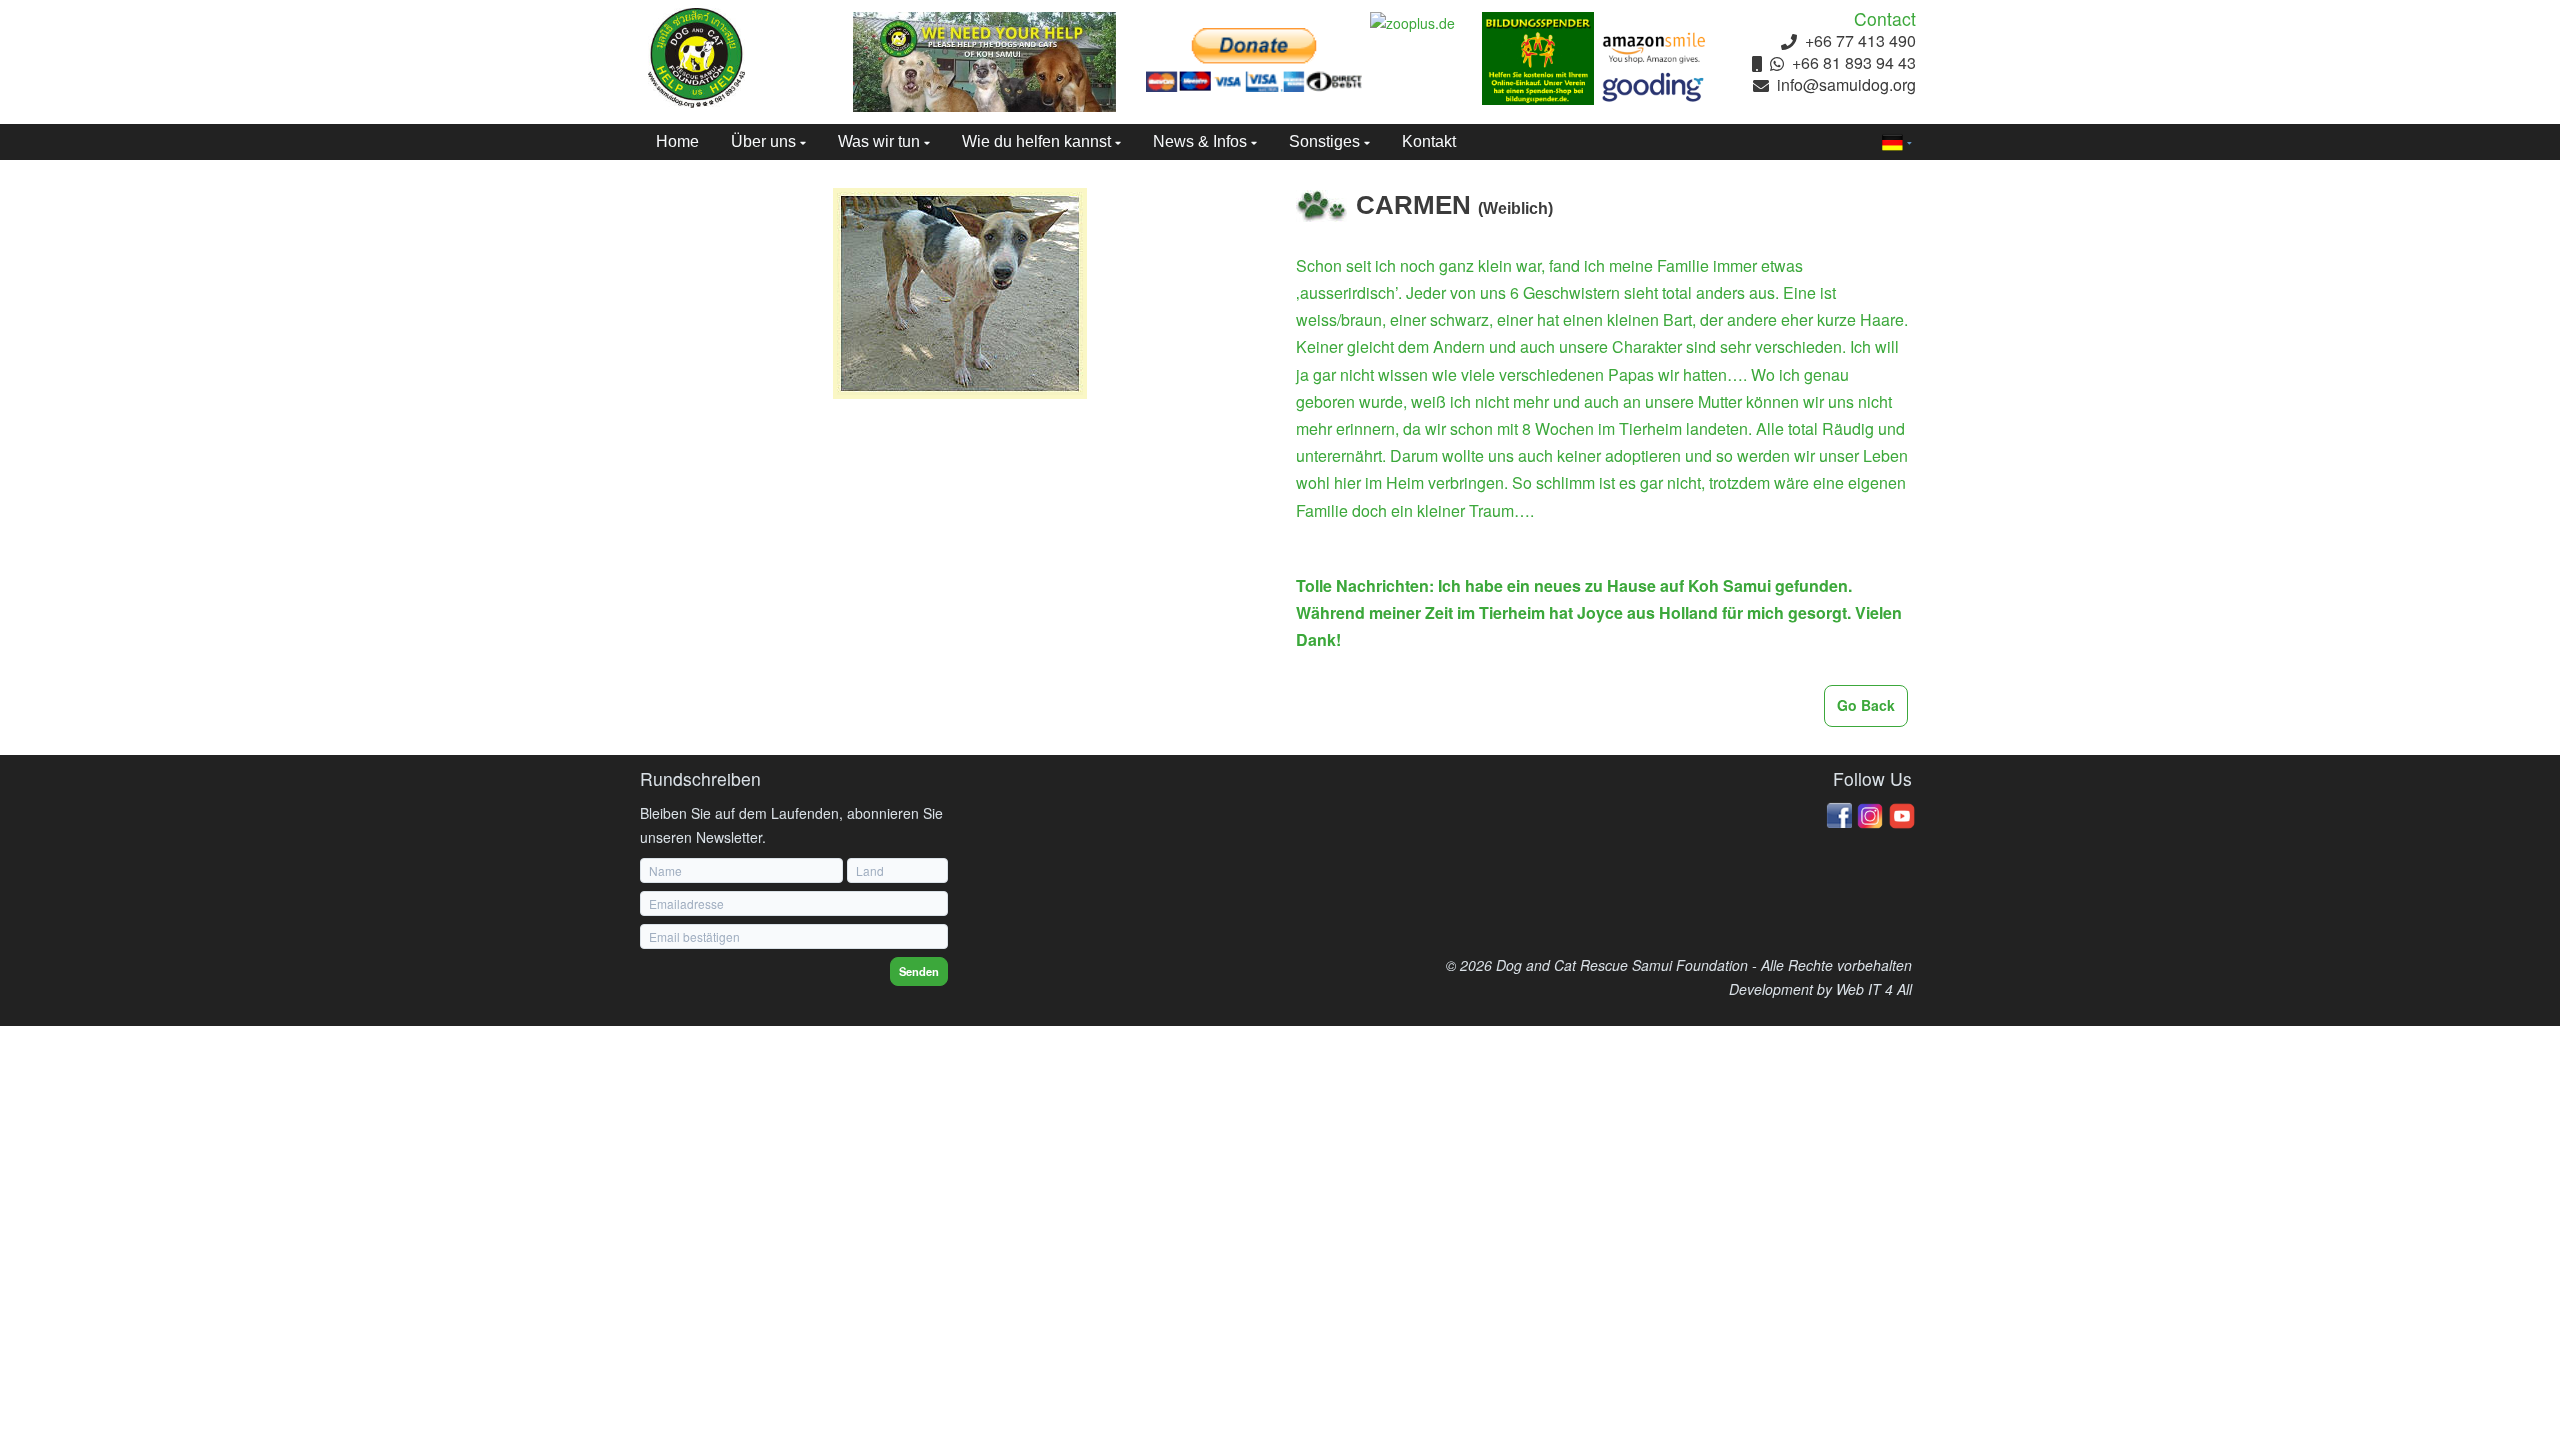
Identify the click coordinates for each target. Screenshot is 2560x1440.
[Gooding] (1654, 87)
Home (677, 141)
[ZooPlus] (1426, 24)
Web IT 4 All (1874, 989)
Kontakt (1429, 141)
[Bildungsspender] (1538, 58)
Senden (919, 971)
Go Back (1866, 705)
